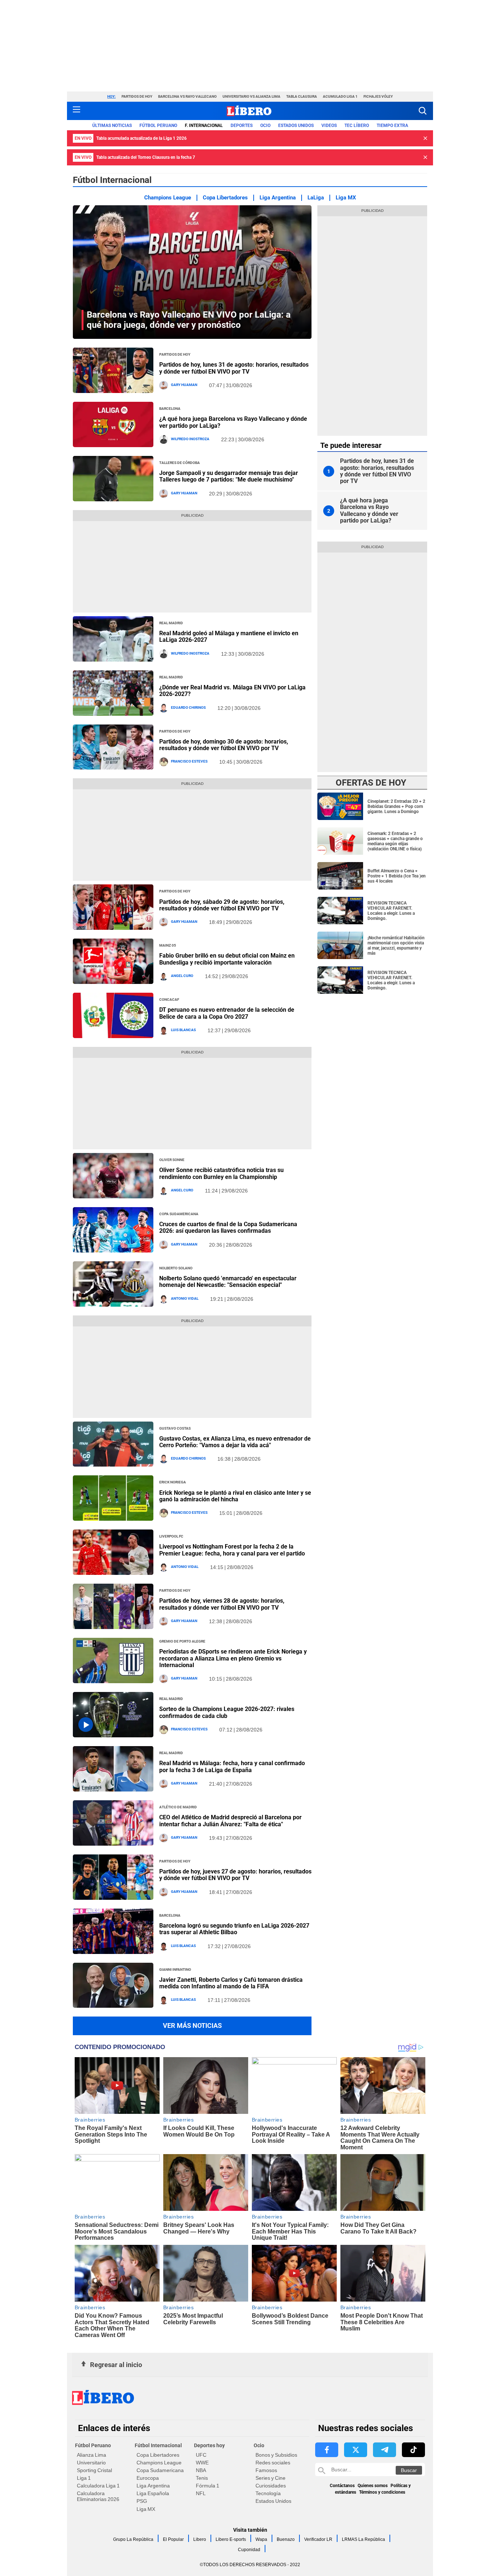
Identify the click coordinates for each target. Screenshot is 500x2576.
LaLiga (316, 198)
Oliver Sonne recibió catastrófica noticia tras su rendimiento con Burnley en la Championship (221, 1173)
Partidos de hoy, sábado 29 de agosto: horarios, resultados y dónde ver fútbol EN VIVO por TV (222, 905)
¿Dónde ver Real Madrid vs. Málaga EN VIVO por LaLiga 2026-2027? (232, 691)
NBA (201, 2470)
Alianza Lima (92, 2455)
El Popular (173, 2539)
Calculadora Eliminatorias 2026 (98, 2496)
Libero (200, 2539)
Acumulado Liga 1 (340, 96)
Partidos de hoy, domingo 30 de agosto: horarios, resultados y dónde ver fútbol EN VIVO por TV (224, 745)
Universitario (91, 2463)
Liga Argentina (278, 198)
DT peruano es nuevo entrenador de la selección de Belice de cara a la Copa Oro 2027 (227, 1013)
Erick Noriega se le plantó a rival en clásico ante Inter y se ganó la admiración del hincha (235, 1496)
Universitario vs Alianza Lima (251, 96)
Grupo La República (133, 2539)
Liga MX (346, 198)
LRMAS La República (363, 2539)
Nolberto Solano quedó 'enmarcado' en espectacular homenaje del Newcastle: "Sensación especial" (228, 1282)
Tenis (202, 2478)
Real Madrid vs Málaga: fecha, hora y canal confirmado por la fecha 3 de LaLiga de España (232, 1766)
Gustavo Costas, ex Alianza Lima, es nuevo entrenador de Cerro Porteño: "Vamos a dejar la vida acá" (235, 1442)
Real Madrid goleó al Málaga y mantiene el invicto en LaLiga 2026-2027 (229, 636)
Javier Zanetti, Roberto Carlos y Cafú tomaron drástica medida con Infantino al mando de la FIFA (231, 1983)
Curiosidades (271, 2486)
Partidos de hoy (137, 96)
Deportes (242, 126)
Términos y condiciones (382, 2492)
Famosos (266, 2470)
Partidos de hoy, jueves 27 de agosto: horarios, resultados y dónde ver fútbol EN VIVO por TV (235, 1875)
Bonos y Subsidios (276, 2455)
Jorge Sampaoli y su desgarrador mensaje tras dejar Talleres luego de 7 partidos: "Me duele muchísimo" (229, 476)
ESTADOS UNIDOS (296, 126)
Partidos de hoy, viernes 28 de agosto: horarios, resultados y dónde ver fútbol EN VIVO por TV (222, 1604)
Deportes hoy (209, 2445)
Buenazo (286, 2539)
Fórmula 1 (208, 2486)
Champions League (168, 198)
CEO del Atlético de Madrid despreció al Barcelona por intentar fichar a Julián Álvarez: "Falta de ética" (230, 1821)
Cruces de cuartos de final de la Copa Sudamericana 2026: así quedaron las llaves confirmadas (228, 1227)
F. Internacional (204, 126)
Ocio (265, 126)
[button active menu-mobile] (77, 111)
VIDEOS (329, 126)
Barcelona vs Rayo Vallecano (187, 96)
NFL (201, 2493)
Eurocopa (148, 2478)
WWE (202, 2463)
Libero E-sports (231, 2539)
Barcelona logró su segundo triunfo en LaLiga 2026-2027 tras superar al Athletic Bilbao (234, 1929)
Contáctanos (342, 2486)
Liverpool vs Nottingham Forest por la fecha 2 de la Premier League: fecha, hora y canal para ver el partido (232, 1550)
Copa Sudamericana (160, 2470)
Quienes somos (373, 2486)
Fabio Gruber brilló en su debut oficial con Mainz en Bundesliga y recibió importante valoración (227, 959)
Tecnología (268, 2493)
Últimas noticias (112, 126)
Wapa (261, 2539)
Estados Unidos (273, 2501)
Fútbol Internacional (158, 2445)
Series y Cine (270, 2478)
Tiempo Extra (392, 126)
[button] (423, 111)
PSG (142, 2501)
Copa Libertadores (225, 198)
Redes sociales (273, 2463)
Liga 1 (84, 2478)
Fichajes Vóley (378, 96)
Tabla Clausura (302, 96)
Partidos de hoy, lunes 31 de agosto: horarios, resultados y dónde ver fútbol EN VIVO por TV (234, 368)
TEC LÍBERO (357, 126)
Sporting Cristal (94, 2470)
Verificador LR (318, 2539)
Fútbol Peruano (158, 126)
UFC (201, 2455)
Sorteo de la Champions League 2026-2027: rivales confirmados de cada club (227, 1712)
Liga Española (153, 2493)
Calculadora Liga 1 (98, 2486)
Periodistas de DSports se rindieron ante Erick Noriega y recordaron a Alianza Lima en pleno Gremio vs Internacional (233, 1658)
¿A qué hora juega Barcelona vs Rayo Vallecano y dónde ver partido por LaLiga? (233, 422)
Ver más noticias (192, 2025)
